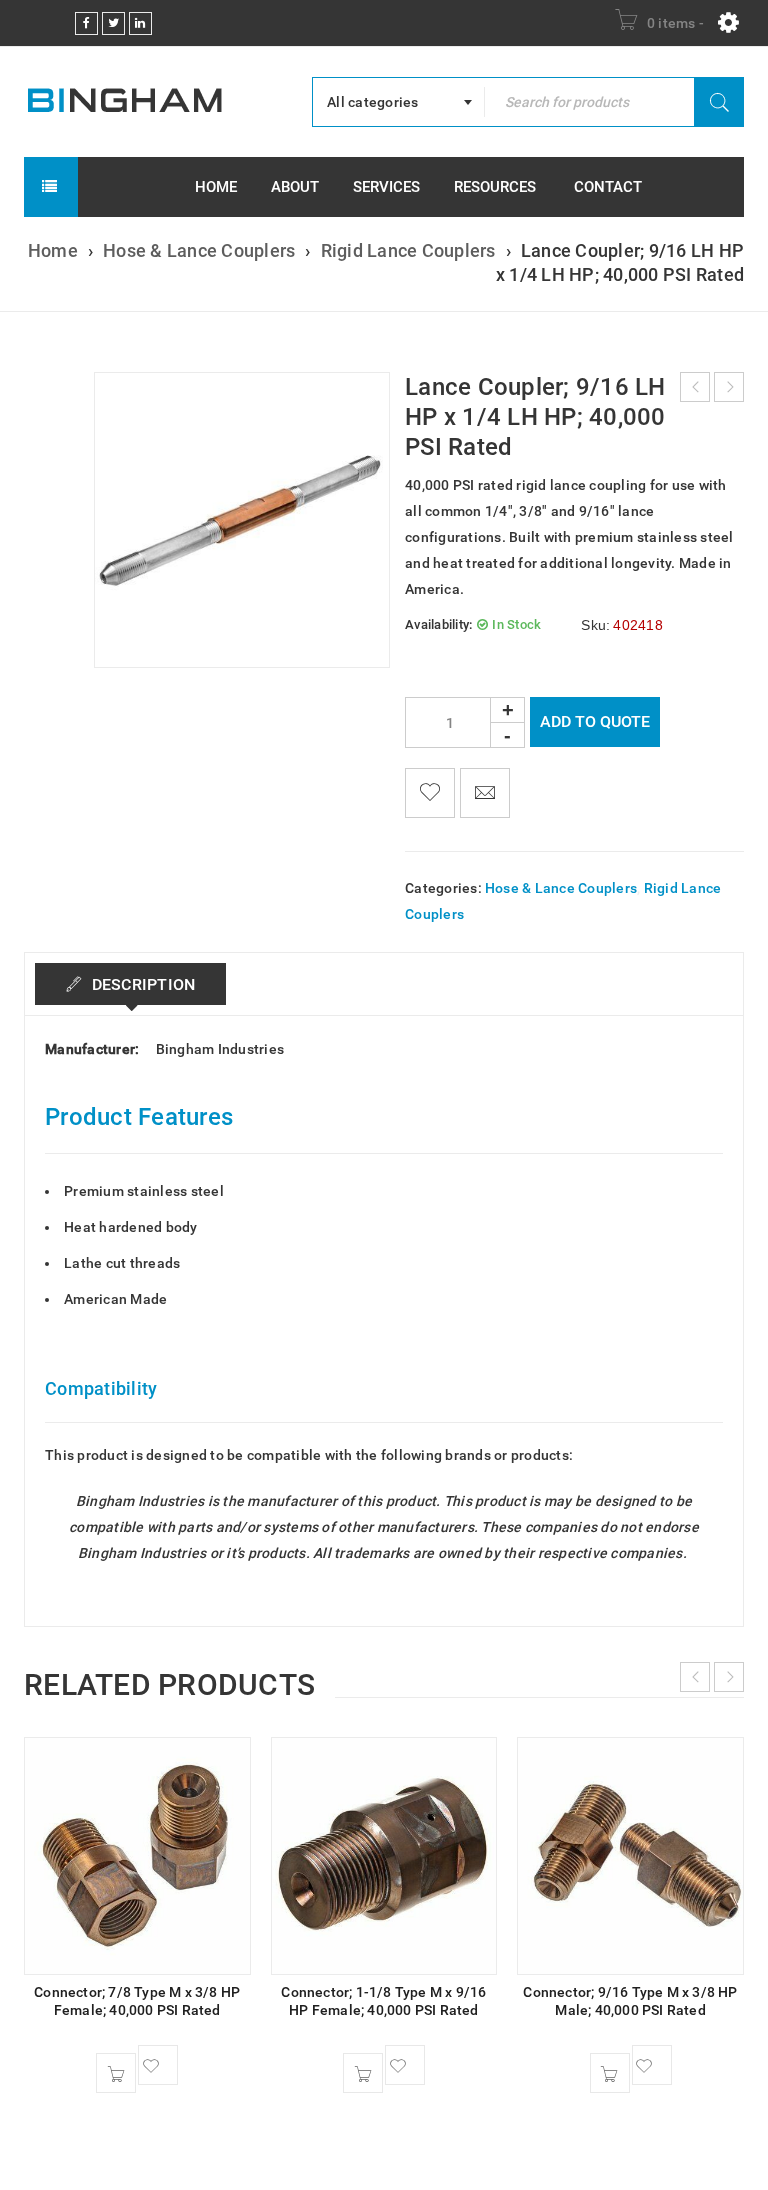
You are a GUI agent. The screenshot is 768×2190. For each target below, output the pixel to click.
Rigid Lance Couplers (408, 250)
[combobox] (398, 102)
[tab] (130, 984)
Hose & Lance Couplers (199, 250)
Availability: (438, 624)
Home (53, 250)
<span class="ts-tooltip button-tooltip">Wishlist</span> (430, 793)
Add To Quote (595, 721)
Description (141, 984)
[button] (116, 2073)
